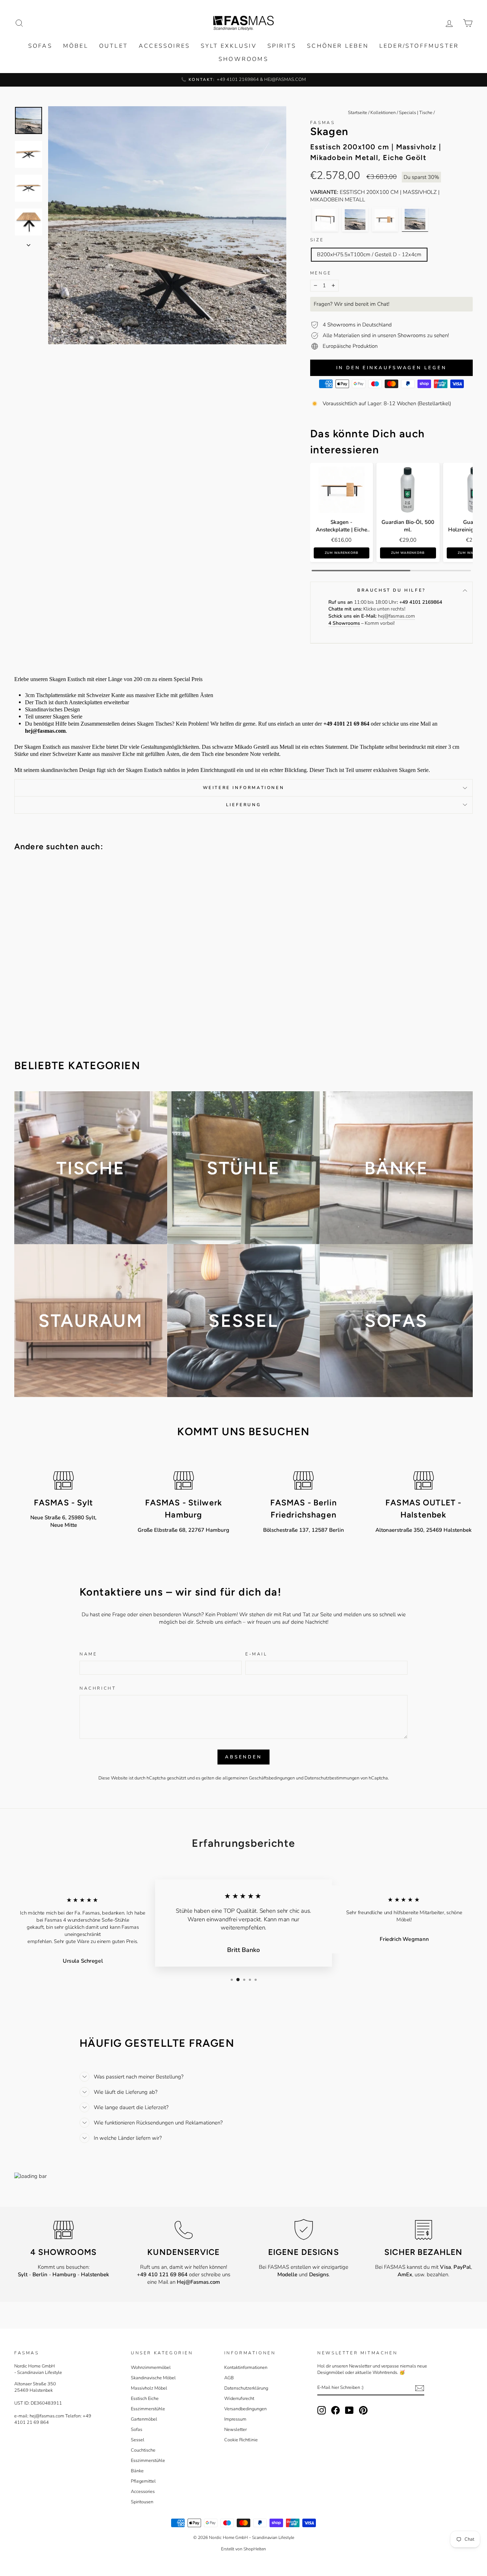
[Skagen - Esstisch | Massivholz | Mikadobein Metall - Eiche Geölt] (355, 219)
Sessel (138, 2440)
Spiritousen (142, 2502)
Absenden (243, 1757)
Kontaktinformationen (246, 2368)
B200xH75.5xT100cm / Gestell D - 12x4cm (369, 254)
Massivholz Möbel (149, 2388)
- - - (63, 2274)
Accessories (143, 2492)
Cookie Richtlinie (241, 2440)
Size (317, 240)
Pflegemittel (143, 2481)
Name (88, 1654)
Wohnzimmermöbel (151, 2368)
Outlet (114, 46)
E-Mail (256, 1654)
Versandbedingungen (245, 2409)
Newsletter (235, 2430)
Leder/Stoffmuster (419, 46)
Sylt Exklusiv (229, 46)
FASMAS (323, 123)
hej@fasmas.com (396, 616)
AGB (229, 2378)
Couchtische (143, 2450)
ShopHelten (255, 2549)
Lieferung (243, 805)
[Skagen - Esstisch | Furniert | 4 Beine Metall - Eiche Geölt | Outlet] (325, 219)
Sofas (40, 46)
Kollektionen (383, 113)
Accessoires (164, 46)
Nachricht (98, 1688)
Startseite (358, 113)
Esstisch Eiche (145, 2399)
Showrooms (243, 59)
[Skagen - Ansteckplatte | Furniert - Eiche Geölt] (385, 219)
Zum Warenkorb (342, 553)
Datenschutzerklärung (246, 2388)
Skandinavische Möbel (153, 2378)
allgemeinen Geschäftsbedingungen (259, 1778)
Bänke (137, 2471)
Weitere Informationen (244, 788)
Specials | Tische (416, 113)
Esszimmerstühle (148, 2409)
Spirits (282, 46)
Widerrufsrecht (239, 2399)
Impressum (235, 2419)
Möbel (76, 46)
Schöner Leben (338, 46)
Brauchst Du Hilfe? (391, 590)
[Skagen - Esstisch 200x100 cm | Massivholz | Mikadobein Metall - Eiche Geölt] (415, 219)
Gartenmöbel (144, 2419)
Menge (321, 273)
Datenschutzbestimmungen (332, 1778)
